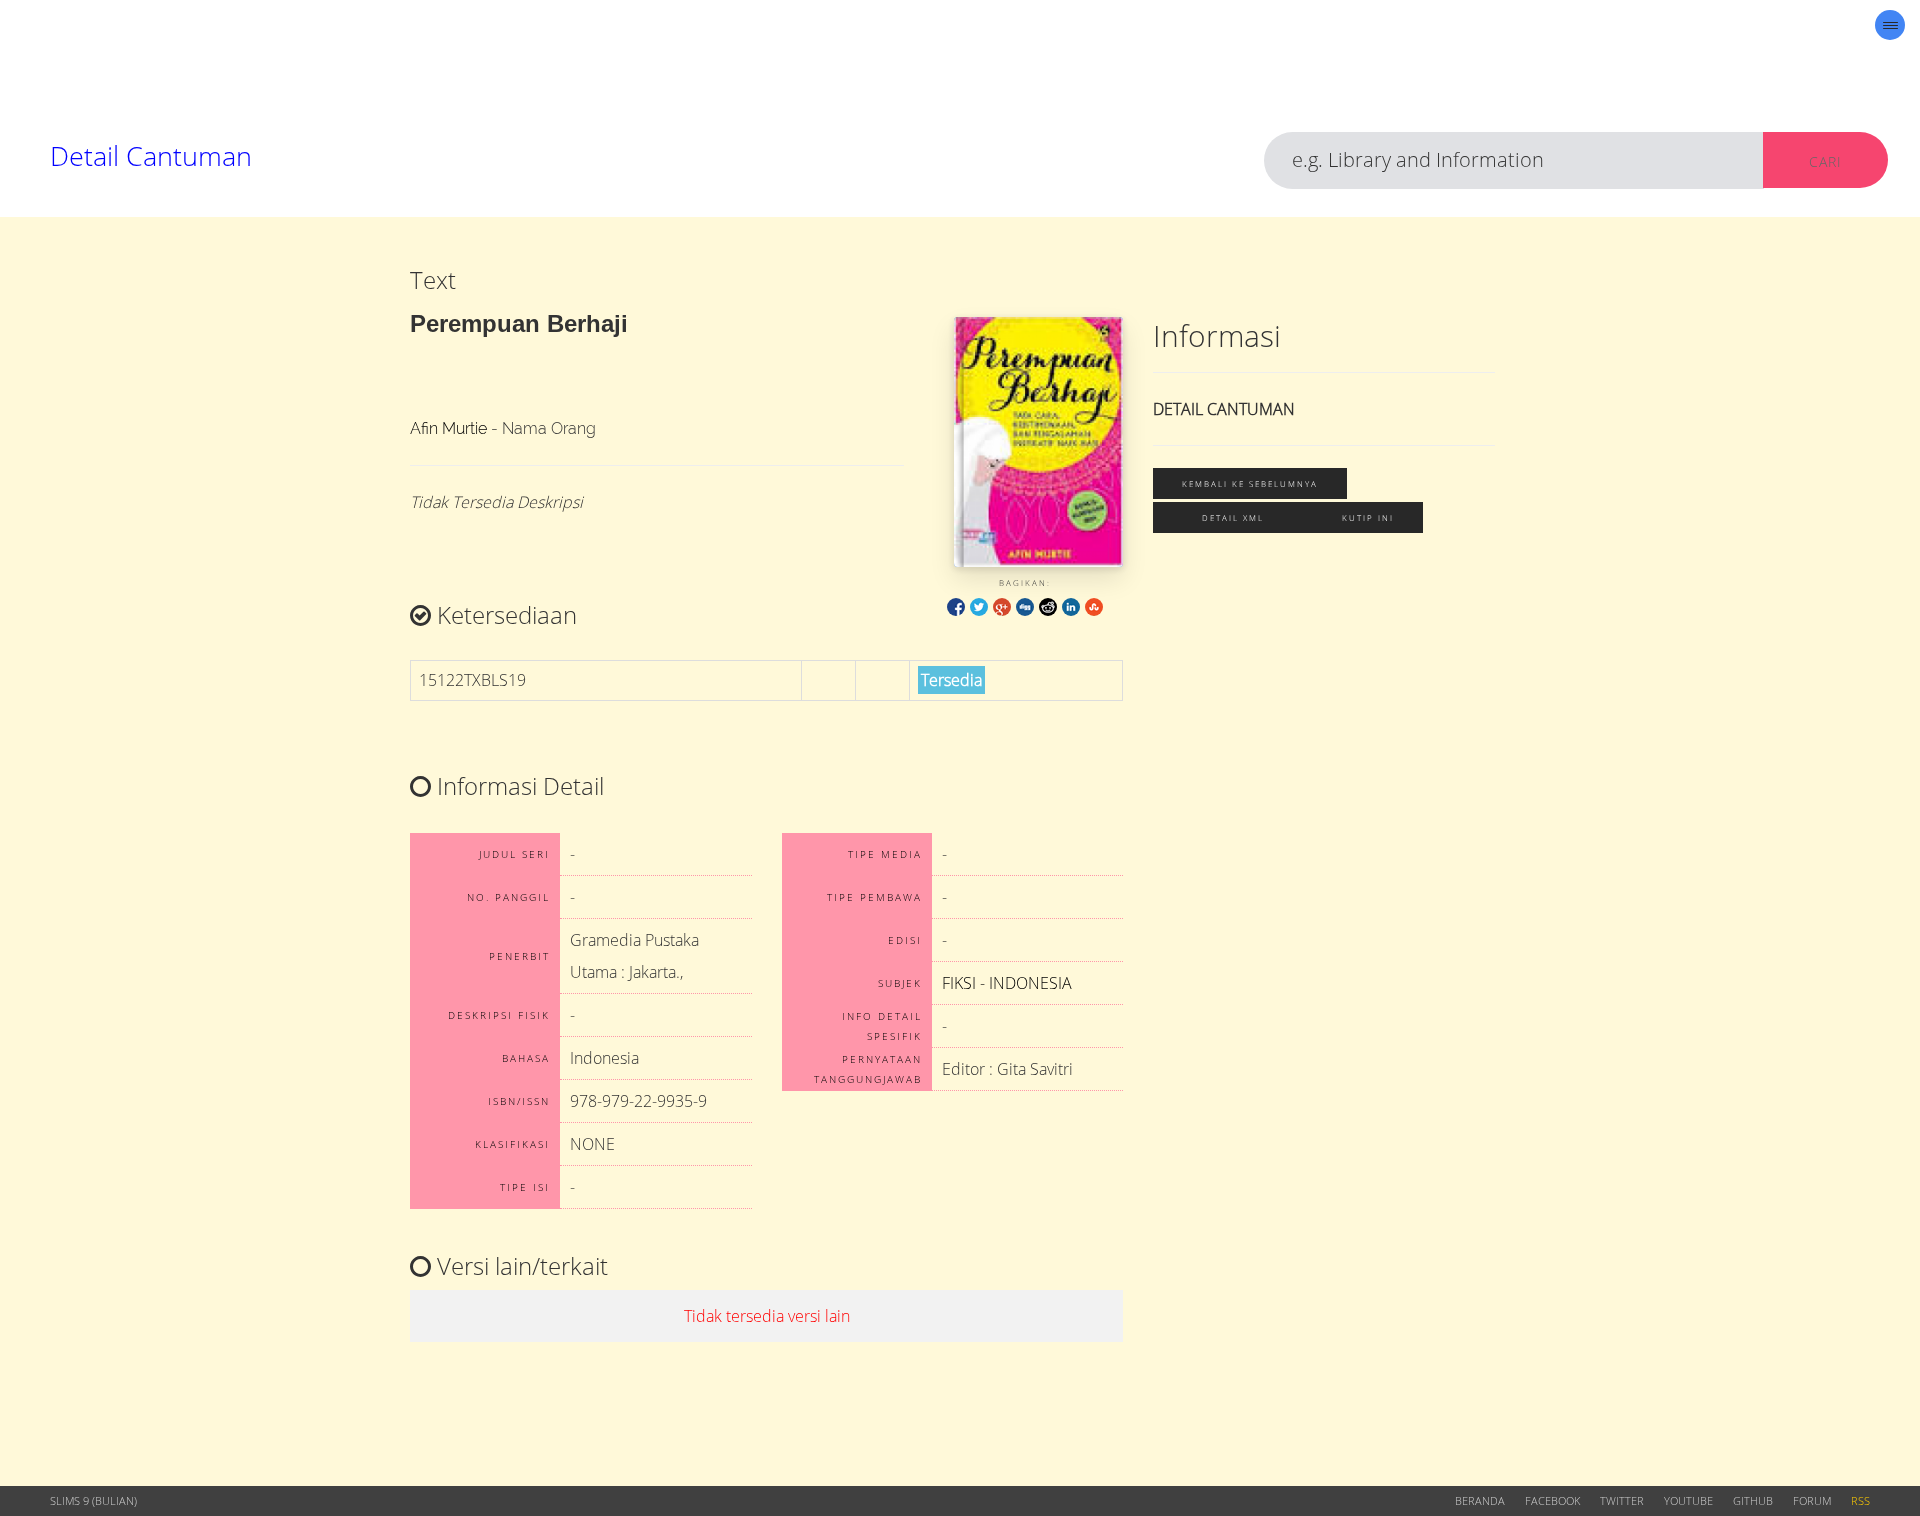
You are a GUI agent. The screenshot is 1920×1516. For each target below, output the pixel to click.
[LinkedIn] (1071, 605)
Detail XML (1233, 517)
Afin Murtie (448, 428)
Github (1753, 1501)
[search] (1514, 160)
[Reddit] (1048, 605)
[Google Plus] (1002, 605)
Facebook (1552, 1501)
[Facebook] (956, 605)
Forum (1812, 1501)
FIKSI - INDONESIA (1007, 983)
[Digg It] (1025, 605)
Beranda (1480, 1501)
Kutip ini (1368, 517)
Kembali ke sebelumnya (1250, 483)
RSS (1860, 1501)
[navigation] (1890, 25)
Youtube (1688, 1501)
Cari (1825, 161)
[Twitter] (979, 605)
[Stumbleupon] (1094, 605)
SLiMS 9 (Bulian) (93, 1501)
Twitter (1622, 1501)
